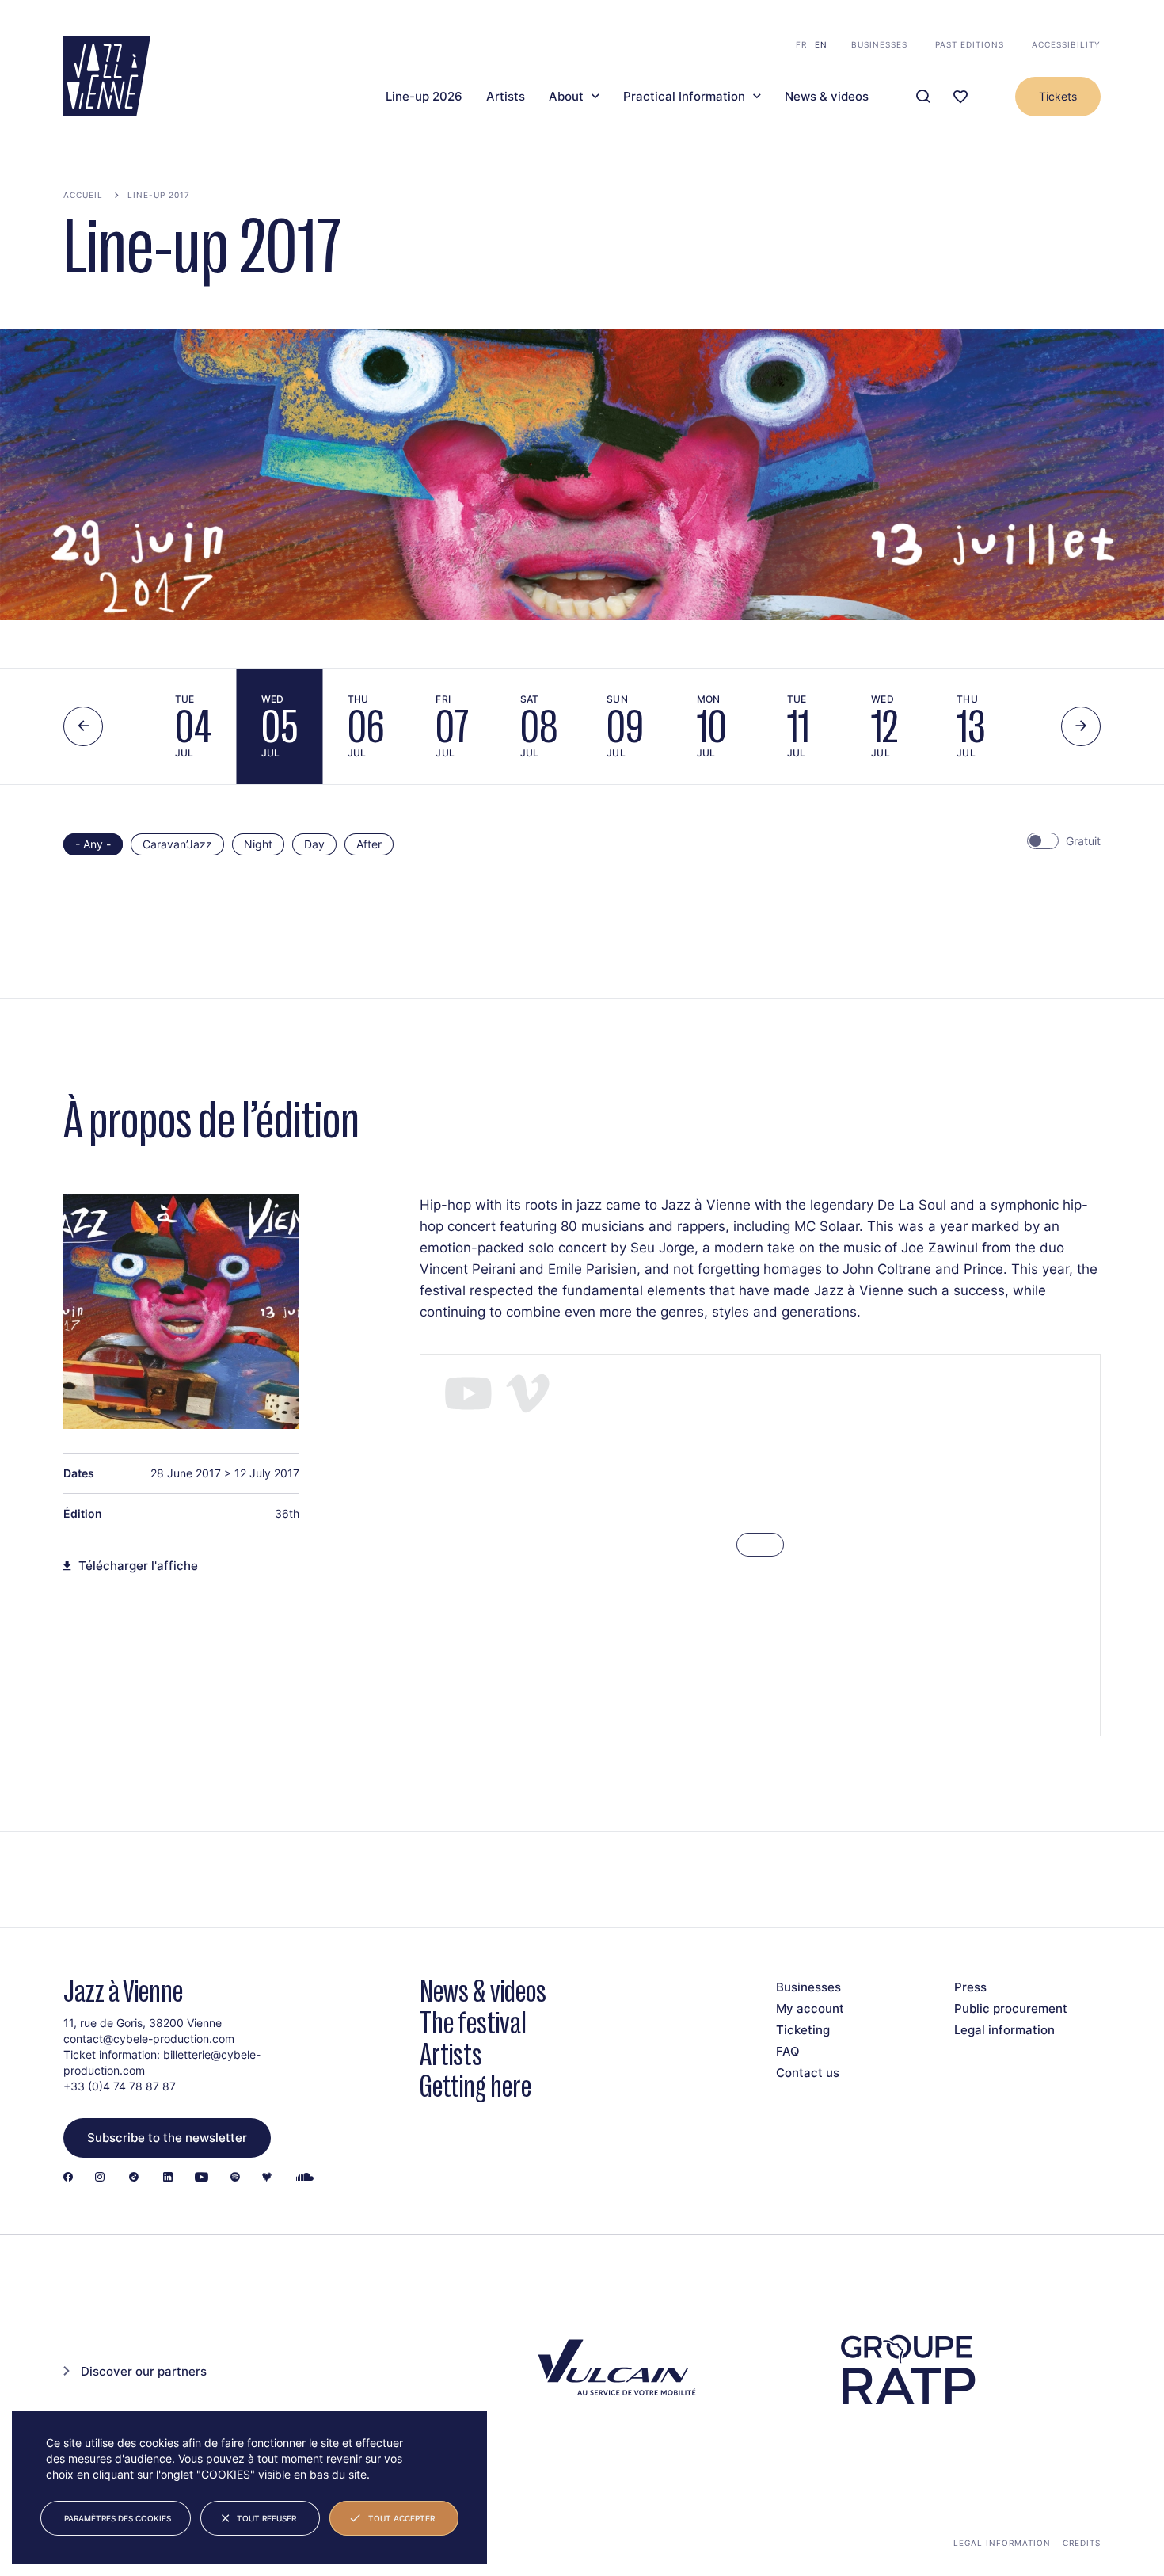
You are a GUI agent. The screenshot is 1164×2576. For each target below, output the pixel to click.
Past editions (970, 44)
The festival (473, 2023)
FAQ (788, 2051)
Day (314, 844)
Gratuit (1083, 841)
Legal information (1004, 2030)
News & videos (827, 97)
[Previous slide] (83, 726)
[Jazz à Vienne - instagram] (100, 2178)
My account (810, 2008)
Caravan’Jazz (177, 844)
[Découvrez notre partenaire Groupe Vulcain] (614, 2370)
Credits (1082, 2543)
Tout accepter (401, 2518)
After (369, 844)
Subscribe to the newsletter (167, 2138)
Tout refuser (266, 2518)
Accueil (83, 195)
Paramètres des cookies (118, 2518)
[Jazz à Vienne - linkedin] (168, 2178)
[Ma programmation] (960, 97)
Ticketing (803, 2030)
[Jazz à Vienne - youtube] (202, 2178)
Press (970, 1987)
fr (801, 44)
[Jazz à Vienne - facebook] (68, 2178)
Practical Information (684, 97)
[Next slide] (1081, 726)
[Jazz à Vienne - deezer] (267, 2178)
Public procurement (1011, 2008)
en (821, 44)
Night (258, 844)
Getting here (475, 2086)
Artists (506, 97)
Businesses (879, 44)
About (566, 97)
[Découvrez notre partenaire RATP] (907, 2370)
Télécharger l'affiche (138, 1566)
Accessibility (1066, 44)
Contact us (808, 2073)
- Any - (93, 844)
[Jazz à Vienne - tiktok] (134, 2178)
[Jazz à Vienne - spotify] (235, 2178)
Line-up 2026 (424, 97)
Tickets (1058, 96)
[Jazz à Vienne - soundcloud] (304, 2178)
